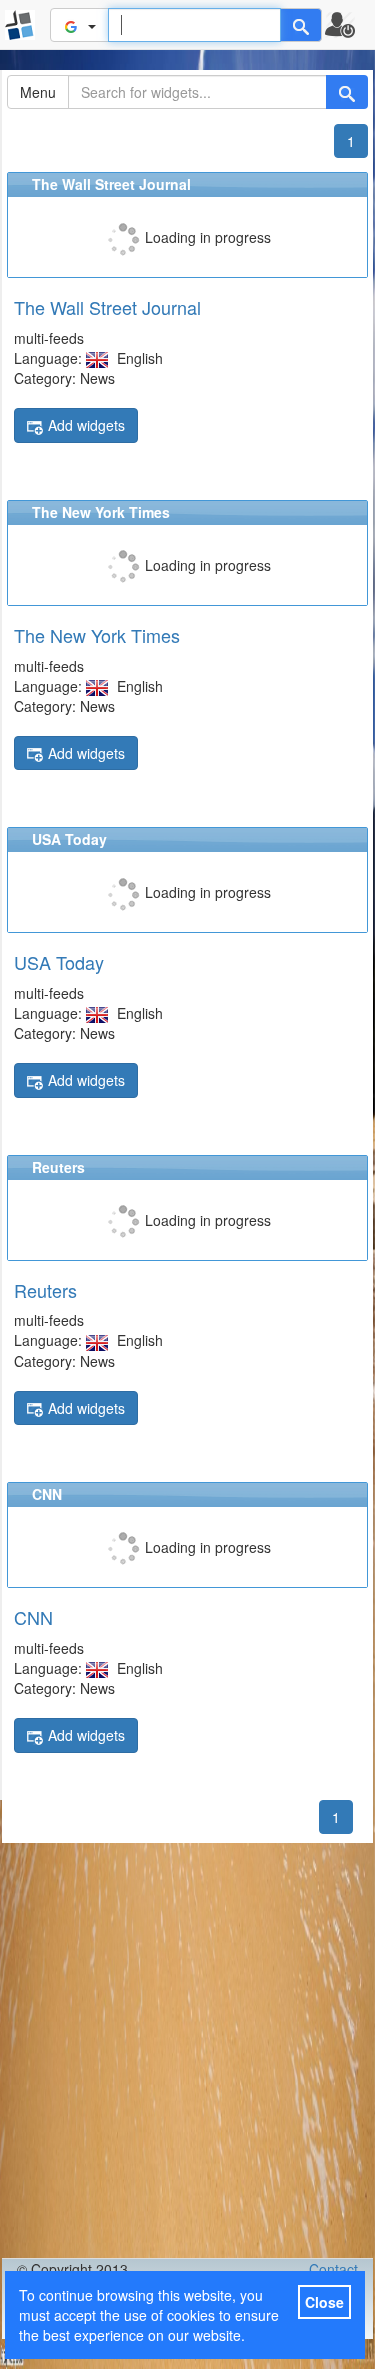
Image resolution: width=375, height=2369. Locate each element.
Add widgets (86, 425)
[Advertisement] (187, 2050)
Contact (333, 2269)
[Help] (301, 25)
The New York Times (97, 635)
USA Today (59, 962)
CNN (33, 1617)
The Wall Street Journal (107, 307)
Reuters (45, 1290)
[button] (348, 25)
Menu (38, 92)
